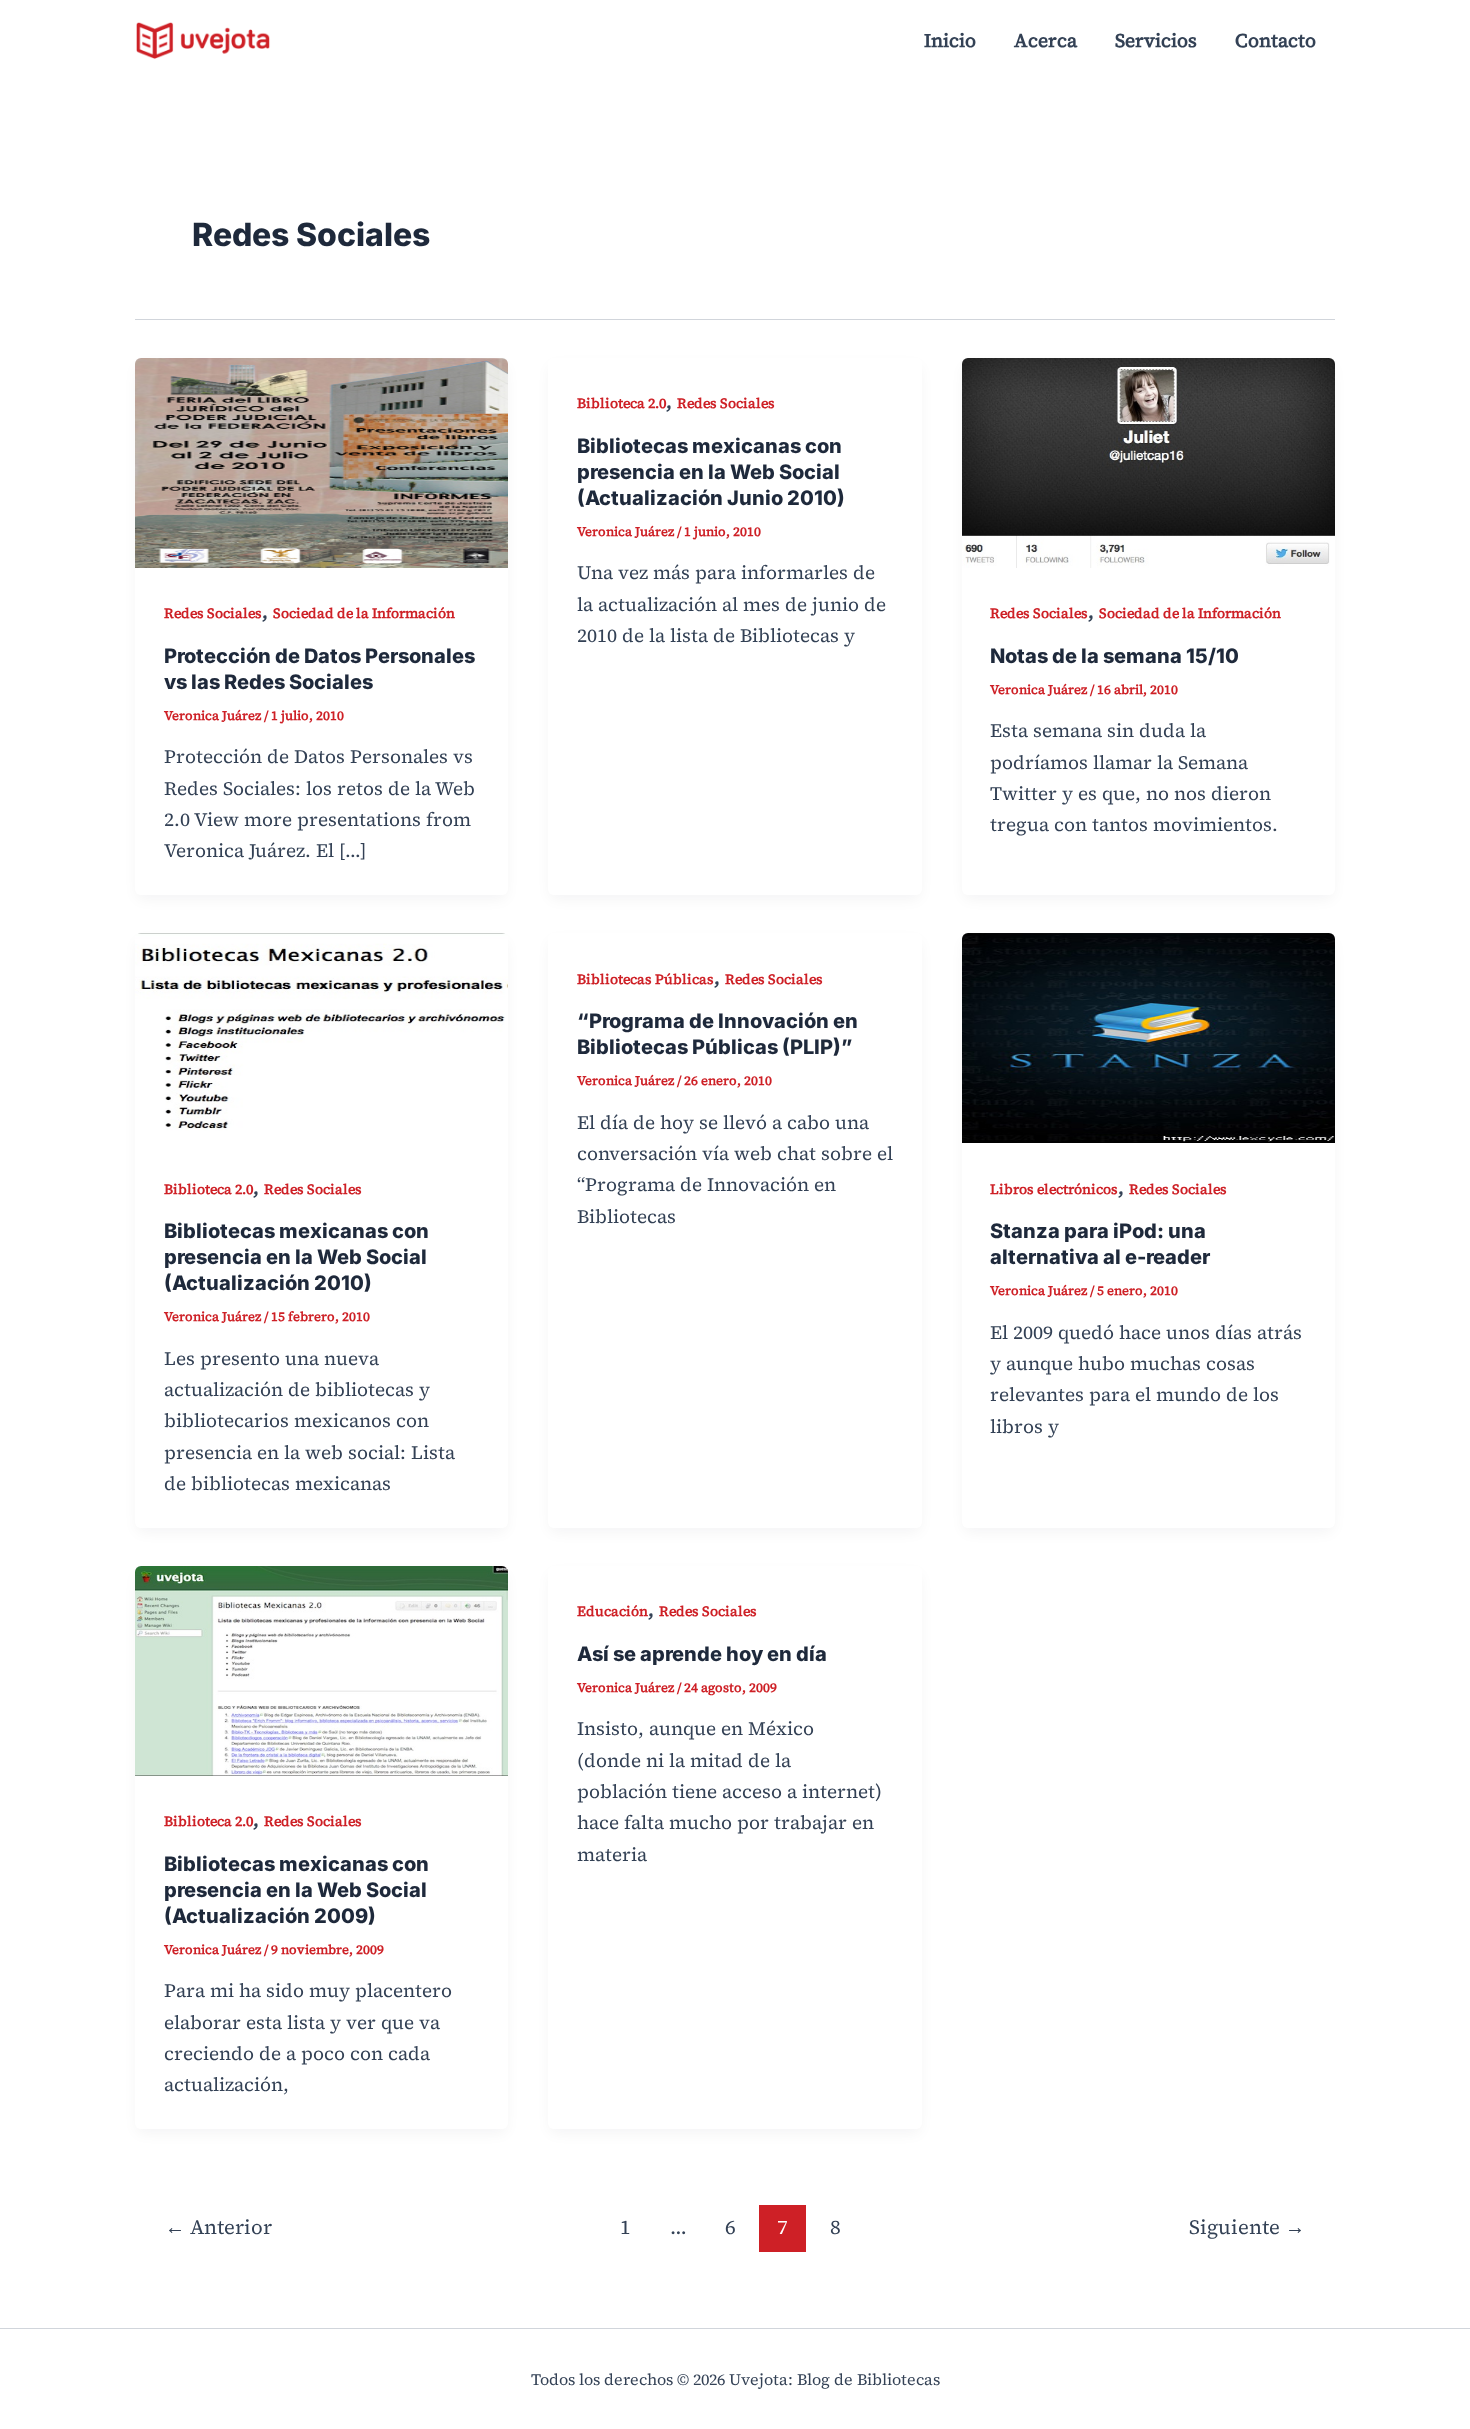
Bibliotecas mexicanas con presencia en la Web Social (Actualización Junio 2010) (711, 472)
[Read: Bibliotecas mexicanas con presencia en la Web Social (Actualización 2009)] (321, 1668)
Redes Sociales (213, 613)
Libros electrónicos (1054, 1189)
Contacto (1275, 40)
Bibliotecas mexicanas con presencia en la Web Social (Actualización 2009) (296, 1890)
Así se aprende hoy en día (702, 1654)
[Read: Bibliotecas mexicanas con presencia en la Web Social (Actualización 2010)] (321, 1036)
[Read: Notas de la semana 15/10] (1148, 460)
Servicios (1156, 40)
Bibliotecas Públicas (645, 979)
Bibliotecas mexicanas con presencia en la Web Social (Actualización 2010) (296, 1257)
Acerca (1045, 40)
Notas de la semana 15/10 (1114, 656)
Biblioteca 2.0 (621, 403)
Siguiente (1247, 2227)
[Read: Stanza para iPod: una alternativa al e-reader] (1148, 1036)
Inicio (950, 40)
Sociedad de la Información (364, 613)
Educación (612, 1611)
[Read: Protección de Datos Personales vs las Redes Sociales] (321, 460)
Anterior (218, 2227)
